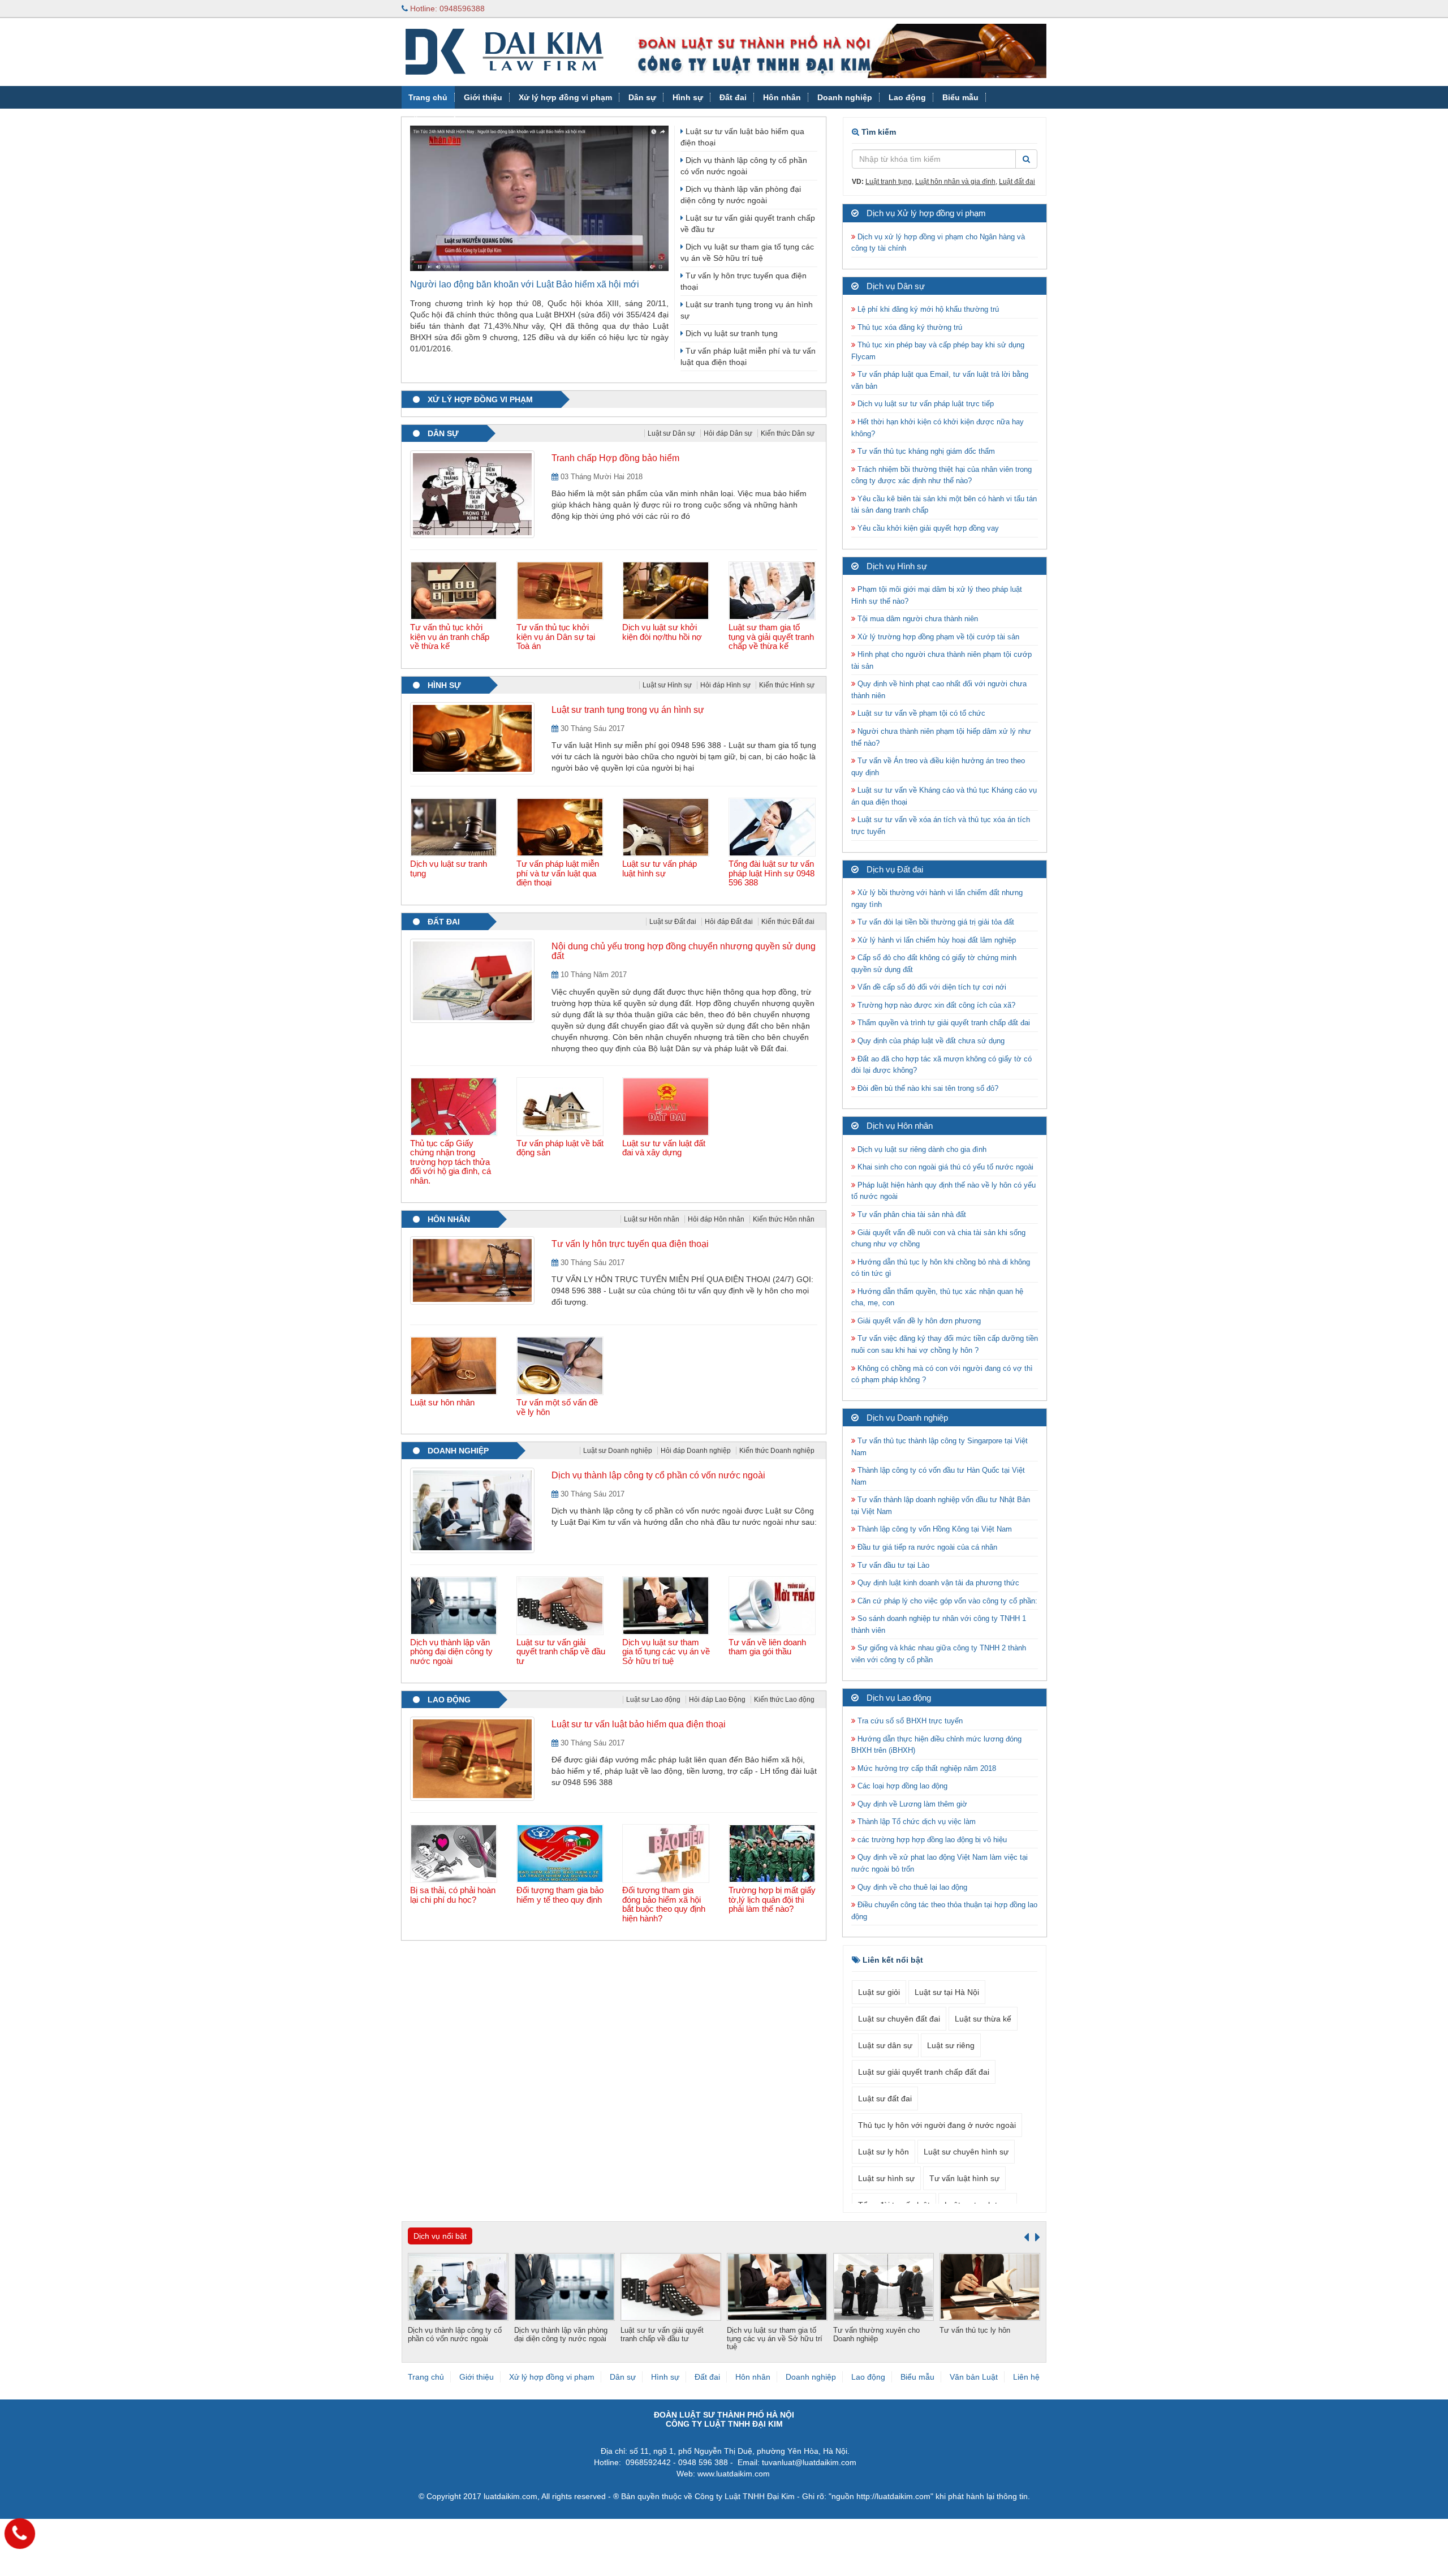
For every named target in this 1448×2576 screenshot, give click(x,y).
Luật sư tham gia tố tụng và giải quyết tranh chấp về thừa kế (771, 637)
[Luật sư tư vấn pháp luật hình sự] (667, 827)
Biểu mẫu (960, 97)
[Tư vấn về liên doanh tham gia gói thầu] (773, 1606)
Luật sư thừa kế (983, 2019)
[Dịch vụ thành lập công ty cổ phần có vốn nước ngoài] (472, 1510)
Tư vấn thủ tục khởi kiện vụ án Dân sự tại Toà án (556, 637)
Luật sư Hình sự (667, 685)
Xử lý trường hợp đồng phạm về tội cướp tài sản (937, 637)
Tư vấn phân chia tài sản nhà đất (911, 1214)
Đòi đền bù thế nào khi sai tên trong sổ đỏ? (927, 1088)
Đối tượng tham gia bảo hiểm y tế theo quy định (560, 1895)
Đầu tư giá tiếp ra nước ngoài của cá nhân (926, 1547)
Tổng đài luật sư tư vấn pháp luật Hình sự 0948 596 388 (772, 873)
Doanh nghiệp (845, 97)
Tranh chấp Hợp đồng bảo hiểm (615, 458)
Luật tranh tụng (889, 182)
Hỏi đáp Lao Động (717, 1700)
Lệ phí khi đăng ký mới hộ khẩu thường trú (927, 309)
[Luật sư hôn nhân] (455, 1366)
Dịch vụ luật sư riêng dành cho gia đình (921, 1149)
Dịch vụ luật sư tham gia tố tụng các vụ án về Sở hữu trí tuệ (666, 1652)
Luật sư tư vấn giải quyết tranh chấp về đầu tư (561, 1652)
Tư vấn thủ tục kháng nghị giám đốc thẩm (925, 451)
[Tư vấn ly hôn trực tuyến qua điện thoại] (472, 1270)
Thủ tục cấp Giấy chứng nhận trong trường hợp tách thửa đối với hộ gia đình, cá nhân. (451, 1162)
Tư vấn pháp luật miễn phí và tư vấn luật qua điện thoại (558, 873)
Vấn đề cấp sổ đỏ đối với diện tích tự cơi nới (931, 987)
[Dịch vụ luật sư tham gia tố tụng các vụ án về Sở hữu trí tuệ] (667, 1606)
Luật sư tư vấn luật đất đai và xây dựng (664, 1148)
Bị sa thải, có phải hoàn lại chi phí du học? (453, 1895)
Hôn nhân (782, 97)
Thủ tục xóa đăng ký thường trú (909, 327)
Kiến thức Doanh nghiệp (777, 1451)
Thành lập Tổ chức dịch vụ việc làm (915, 1822)
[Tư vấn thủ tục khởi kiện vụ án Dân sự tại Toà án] (561, 591)
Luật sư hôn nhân (442, 1402)
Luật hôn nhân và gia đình (955, 182)
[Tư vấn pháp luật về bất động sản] (561, 1107)
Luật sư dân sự (885, 2045)
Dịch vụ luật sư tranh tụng (731, 333)
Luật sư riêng (951, 2045)
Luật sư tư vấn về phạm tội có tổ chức (920, 713)
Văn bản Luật (434, 120)
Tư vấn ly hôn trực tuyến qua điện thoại (630, 1244)
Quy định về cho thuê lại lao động (911, 1887)
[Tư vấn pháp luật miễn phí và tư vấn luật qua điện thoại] (561, 827)
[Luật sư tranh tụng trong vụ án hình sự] (472, 738)
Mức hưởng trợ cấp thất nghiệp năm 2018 (926, 1768)
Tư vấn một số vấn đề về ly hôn (557, 1407)
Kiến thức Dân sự (788, 433)
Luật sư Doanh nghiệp (618, 1451)
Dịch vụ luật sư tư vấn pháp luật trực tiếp (925, 404)
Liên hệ (1026, 2377)
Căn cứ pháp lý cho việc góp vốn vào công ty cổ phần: (946, 1601)
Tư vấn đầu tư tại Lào (892, 1565)
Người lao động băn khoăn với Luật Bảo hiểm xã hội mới (525, 284)
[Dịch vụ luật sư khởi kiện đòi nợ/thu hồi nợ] (667, 591)
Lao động (907, 97)
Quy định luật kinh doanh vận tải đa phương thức (937, 1583)
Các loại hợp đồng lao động (901, 1786)
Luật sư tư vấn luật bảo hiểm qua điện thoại (639, 1724)
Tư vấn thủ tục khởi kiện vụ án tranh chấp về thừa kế (450, 637)
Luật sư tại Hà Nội (947, 1992)
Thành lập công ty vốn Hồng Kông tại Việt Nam (934, 1529)
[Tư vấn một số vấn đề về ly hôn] (561, 1366)
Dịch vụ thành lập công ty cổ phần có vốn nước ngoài (658, 1475)
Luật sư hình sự (886, 2178)
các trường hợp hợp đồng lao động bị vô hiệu (931, 1840)
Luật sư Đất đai (673, 922)
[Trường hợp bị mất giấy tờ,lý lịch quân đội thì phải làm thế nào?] (773, 1853)
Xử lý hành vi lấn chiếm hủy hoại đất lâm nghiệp (936, 940)
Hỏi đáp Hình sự (725, 685)
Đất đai (733, 97)
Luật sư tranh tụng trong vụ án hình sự (628, 710)
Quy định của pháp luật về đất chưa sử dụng (930, 1041)
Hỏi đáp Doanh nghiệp (696, 1451)
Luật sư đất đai (885, 2098)
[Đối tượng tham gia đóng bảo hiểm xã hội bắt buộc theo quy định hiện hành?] (667, 1853)
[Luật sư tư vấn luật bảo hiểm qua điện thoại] (472, 1758)
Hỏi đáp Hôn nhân (716, 1219)
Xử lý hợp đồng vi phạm (565, 97)
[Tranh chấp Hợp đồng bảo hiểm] (472, 493)
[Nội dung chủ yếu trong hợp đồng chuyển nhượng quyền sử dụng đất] (472, 980)
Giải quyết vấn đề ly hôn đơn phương (918, 1321)
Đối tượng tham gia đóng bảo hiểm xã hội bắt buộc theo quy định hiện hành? (664, 1904)
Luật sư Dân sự (671, 433)
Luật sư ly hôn (884, 2152)
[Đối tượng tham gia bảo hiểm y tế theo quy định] (561, 1853)
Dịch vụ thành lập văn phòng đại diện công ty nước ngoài (451, 1652)
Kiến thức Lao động (784, 1700)
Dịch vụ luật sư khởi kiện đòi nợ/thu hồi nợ (662, 632)
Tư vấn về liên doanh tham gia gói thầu (767, 1647)
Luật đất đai (1017, 182)
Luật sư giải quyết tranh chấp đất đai (924, 2072)
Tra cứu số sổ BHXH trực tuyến (909, 1721)
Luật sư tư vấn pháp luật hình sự (660, 868)
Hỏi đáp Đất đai (729, 922)
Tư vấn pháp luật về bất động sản (560, 1148)
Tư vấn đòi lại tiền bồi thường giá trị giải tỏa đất (935, 922)
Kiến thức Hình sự (787, 685)
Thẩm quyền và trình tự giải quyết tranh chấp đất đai (944, 1023)
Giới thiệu (483, 97)
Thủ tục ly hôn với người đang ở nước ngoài (937, 2125)
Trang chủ (428, 97)
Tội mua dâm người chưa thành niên (917, 619)
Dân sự (642, 97)
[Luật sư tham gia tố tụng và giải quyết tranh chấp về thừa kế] (773, 591)
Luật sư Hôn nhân (652, 1219)
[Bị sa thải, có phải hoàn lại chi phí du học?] (455, 1853)
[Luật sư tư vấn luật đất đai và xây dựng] (667, 1107)
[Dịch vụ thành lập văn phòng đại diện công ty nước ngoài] (455, 1606)
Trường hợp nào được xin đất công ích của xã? (935, 1005)
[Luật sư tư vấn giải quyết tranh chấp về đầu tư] (561, 1606)
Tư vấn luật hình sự (964, 2178)
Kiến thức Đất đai (788, 922)
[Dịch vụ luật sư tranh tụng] (455, 827)
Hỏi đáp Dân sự (728, 433)
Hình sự (688, 97)
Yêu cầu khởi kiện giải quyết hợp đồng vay (927, 528)
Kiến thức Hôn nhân (784, 1219)
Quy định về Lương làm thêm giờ (911, 1804)
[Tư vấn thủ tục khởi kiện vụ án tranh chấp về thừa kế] (455, 591)
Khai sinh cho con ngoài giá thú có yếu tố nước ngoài (944, 1167)
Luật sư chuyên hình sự (966, 2152)
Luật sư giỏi (879, 1992)
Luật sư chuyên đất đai (899, 2019)
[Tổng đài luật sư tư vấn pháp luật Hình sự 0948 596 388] (773, 827)
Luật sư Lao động (653, 1700)
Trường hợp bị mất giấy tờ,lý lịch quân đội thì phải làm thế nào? (772, 1899)
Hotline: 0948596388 (446, 8)
